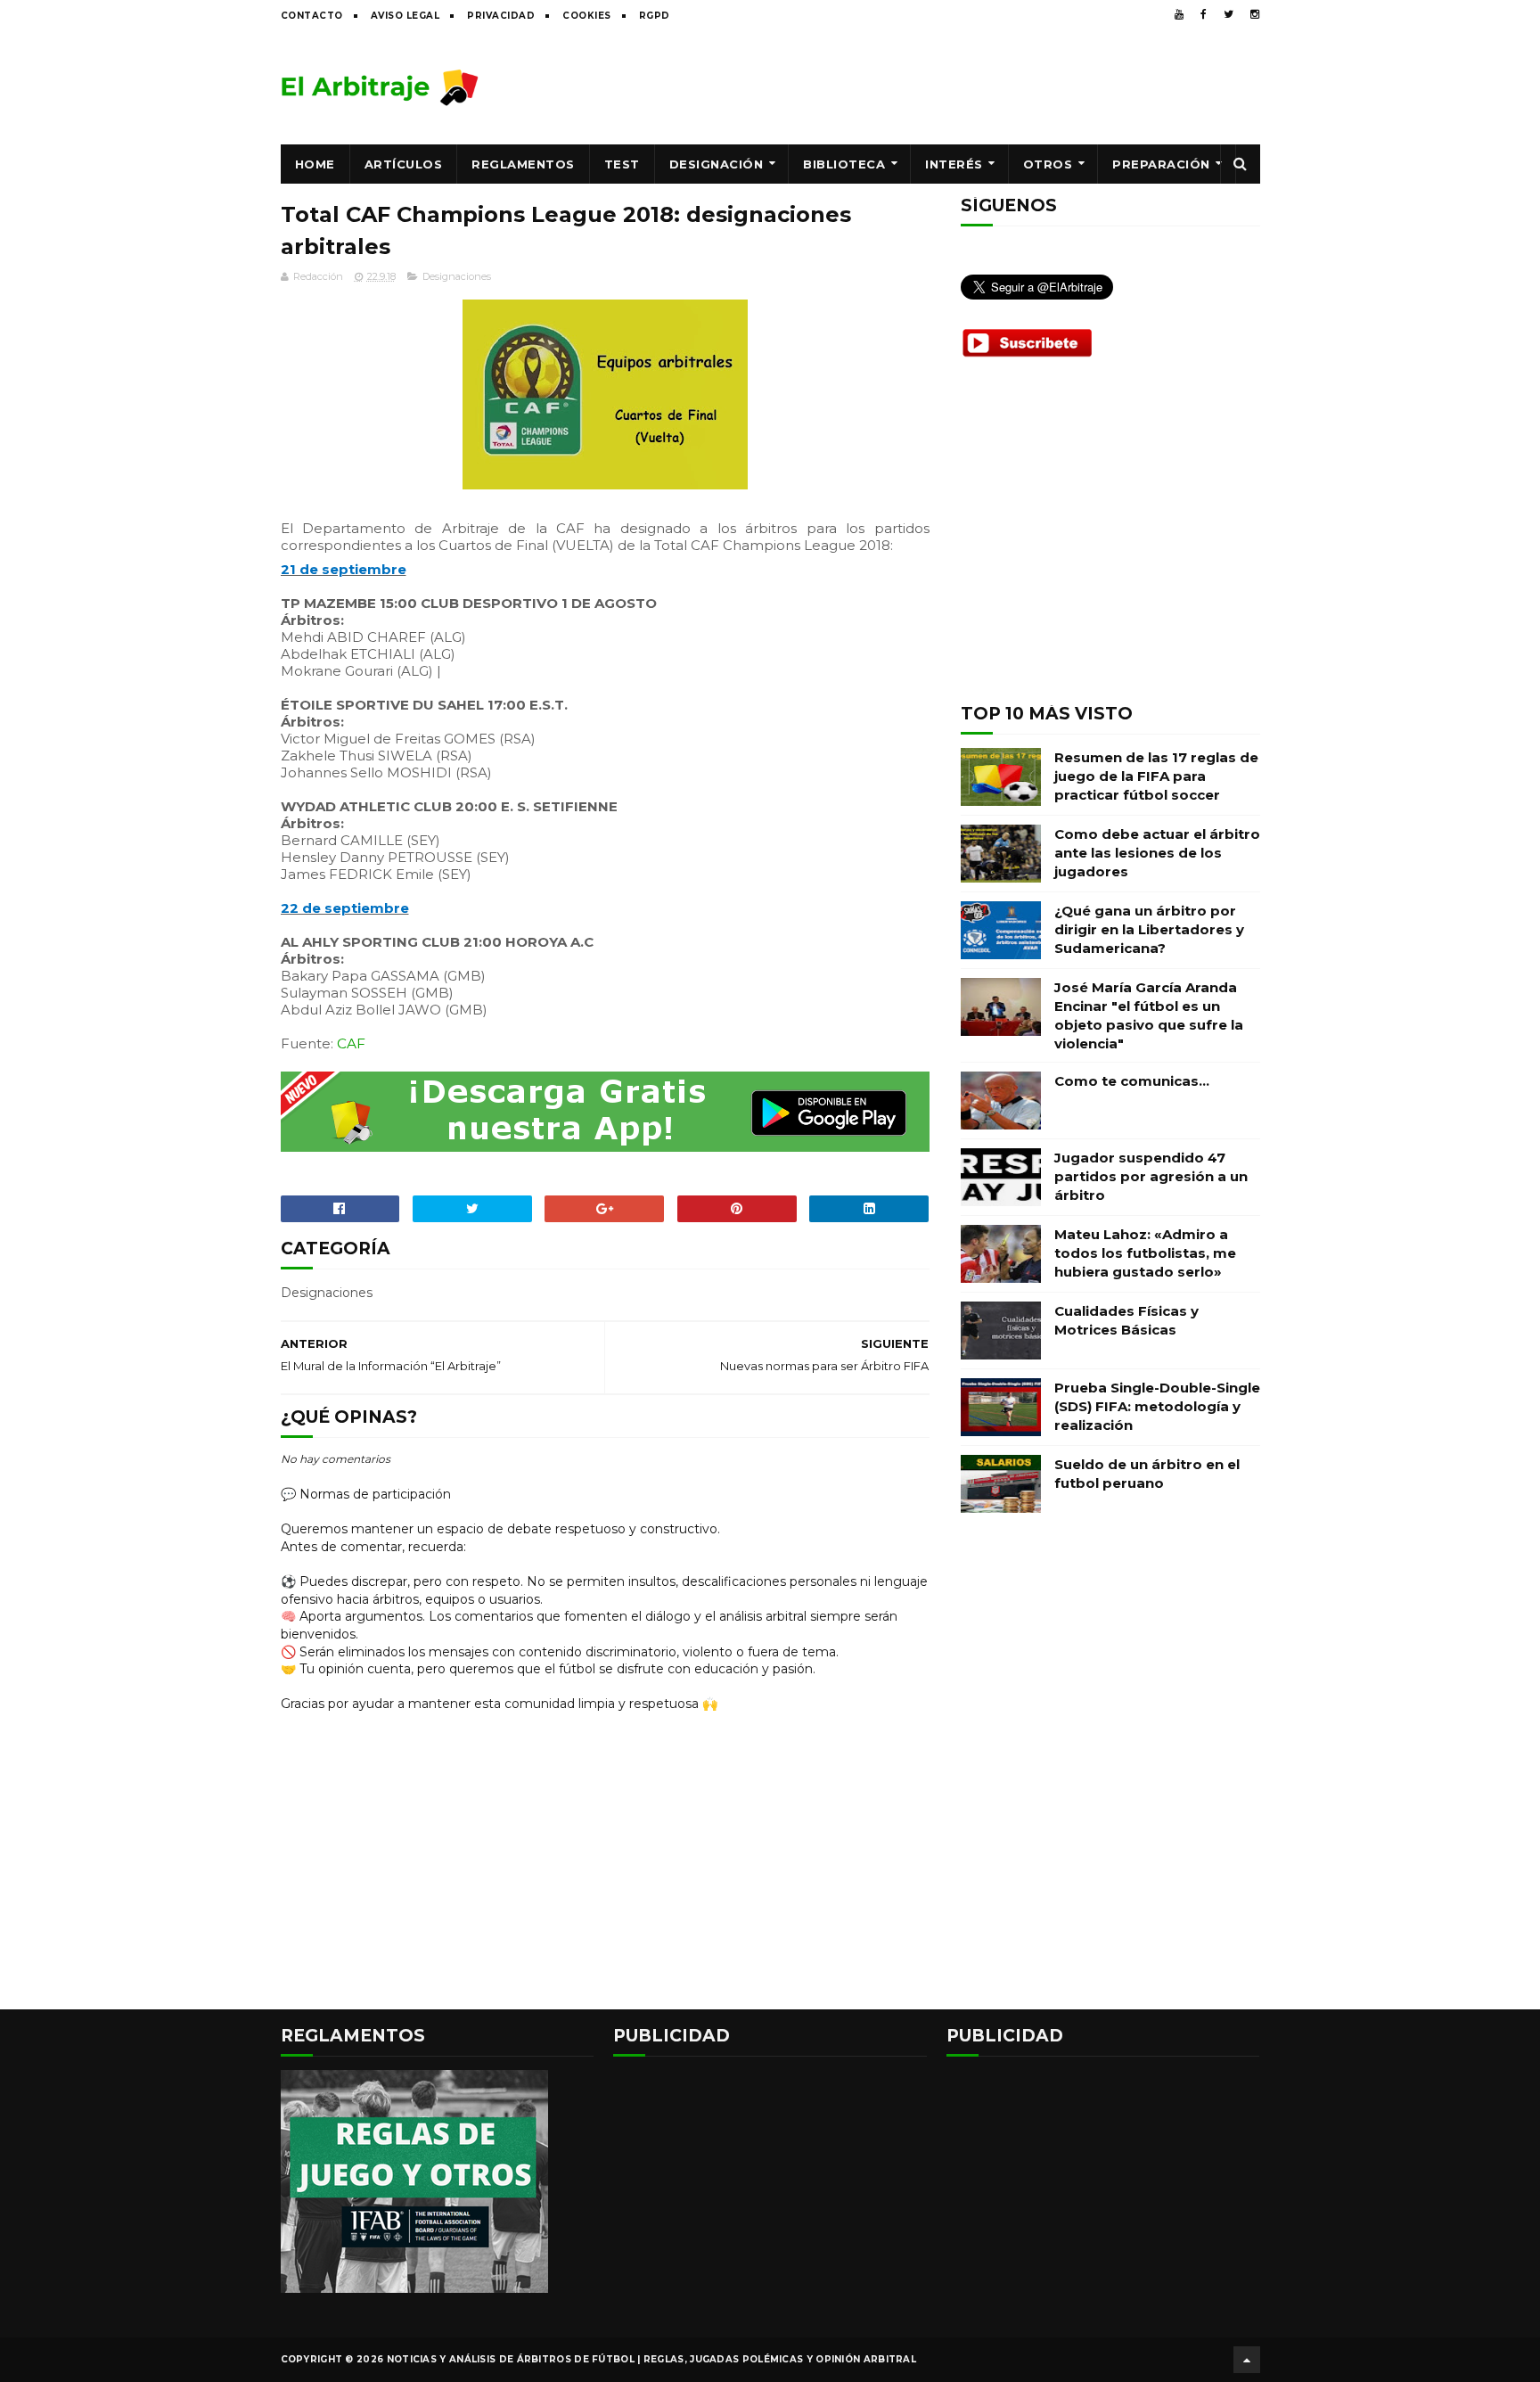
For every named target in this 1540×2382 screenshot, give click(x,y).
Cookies (587, 16)
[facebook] (1204, 14)
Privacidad (501, 16)
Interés (954, 164)
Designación (717, 164)
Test (622, 164)
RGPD (655, 16)
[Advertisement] (936, 86)
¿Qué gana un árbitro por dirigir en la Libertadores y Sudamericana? (1149, 929)
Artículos (404, 164)
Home (315, 164)
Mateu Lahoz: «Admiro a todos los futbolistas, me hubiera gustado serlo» (1145, 1253)
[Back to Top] (1247, 2360)
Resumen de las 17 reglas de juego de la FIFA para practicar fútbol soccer (1156, 776)
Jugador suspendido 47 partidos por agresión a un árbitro (1151, 1176)
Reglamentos (523, 164)
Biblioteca (844, 164)
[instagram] (1255, 14)
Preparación (1161, 164)
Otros (1048, 164)
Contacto (312, 16)
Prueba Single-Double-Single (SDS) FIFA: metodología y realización (1157, 1406)
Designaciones (457, 276)
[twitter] (1229, 14)
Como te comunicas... (1132, 1081)
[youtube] (1179, 14)
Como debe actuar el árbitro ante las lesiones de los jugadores (1157, 853)
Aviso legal (405, 16)
